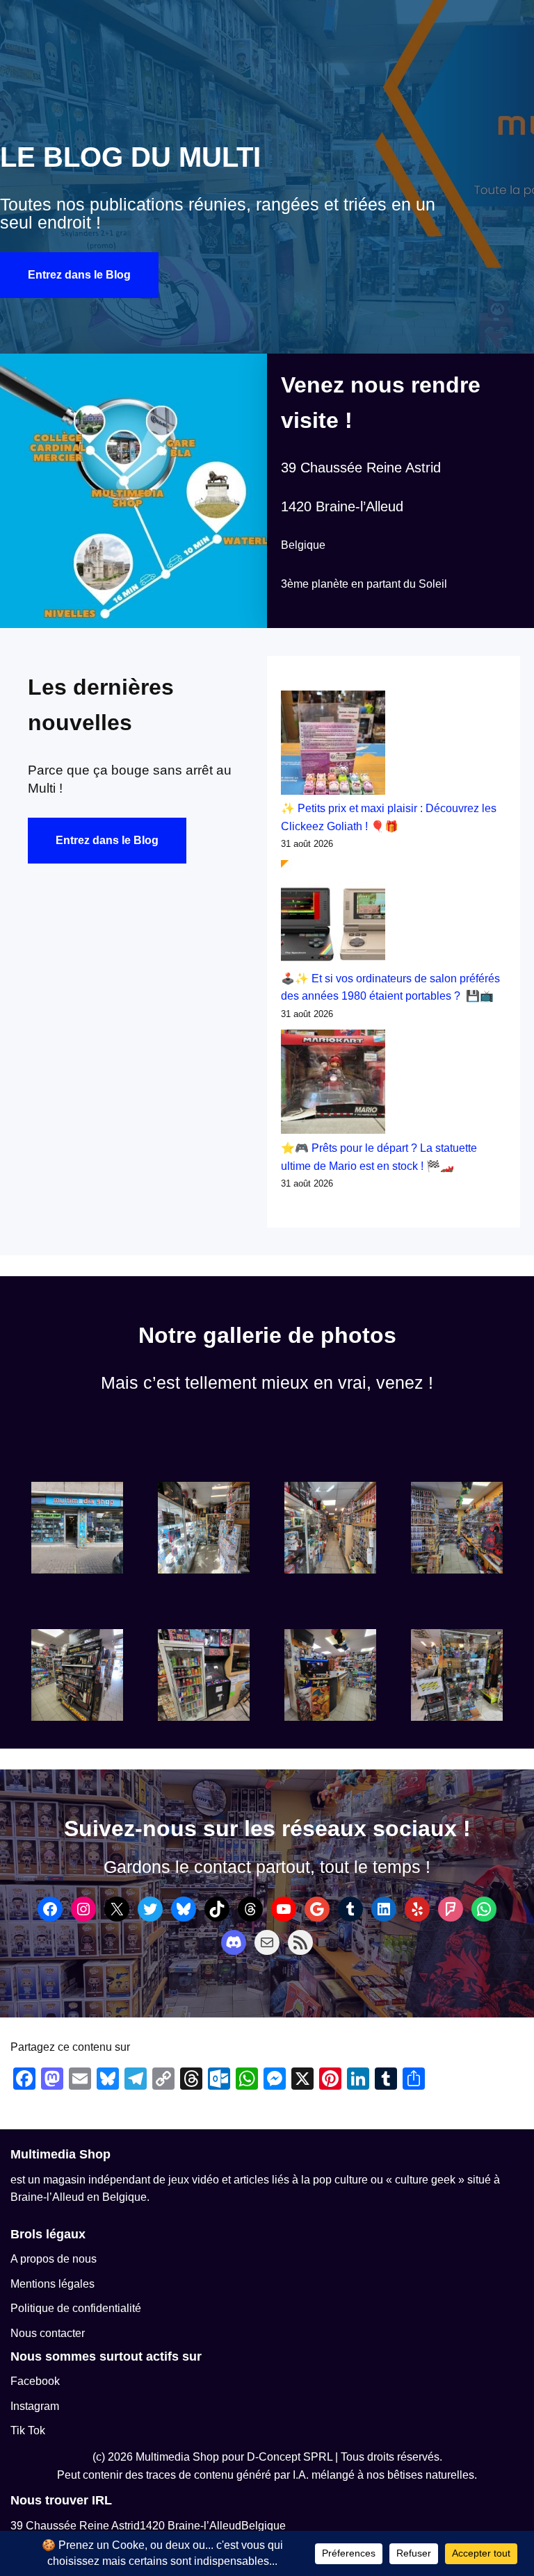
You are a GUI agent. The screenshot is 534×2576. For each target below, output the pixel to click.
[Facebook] (50, 1909)
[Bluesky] (184, 1909)
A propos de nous (54, 2259)
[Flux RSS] (300, 1942)
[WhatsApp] (484, 1909)
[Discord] (234, 1942)
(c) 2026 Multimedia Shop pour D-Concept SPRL (212, 2457)
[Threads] (250, 1909)
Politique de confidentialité (76, 2308)
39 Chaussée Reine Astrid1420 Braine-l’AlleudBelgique (148, 2526)
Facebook (35, 2381)
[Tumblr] (350, 1909)
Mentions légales (52, 2284)
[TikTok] (217, 1909)
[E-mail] (267, 1942)
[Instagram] (83, 1909)
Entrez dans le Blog (79, 275)
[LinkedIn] (384, 1909)
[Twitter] (150, 1909)
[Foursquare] (451, 1909)
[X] (117, 1909)
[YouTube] (284, 1909)
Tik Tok (28, 2430)
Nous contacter (48, 2333)
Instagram (35, 2406)
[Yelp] (417, 1909)
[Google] (317, 1909)
